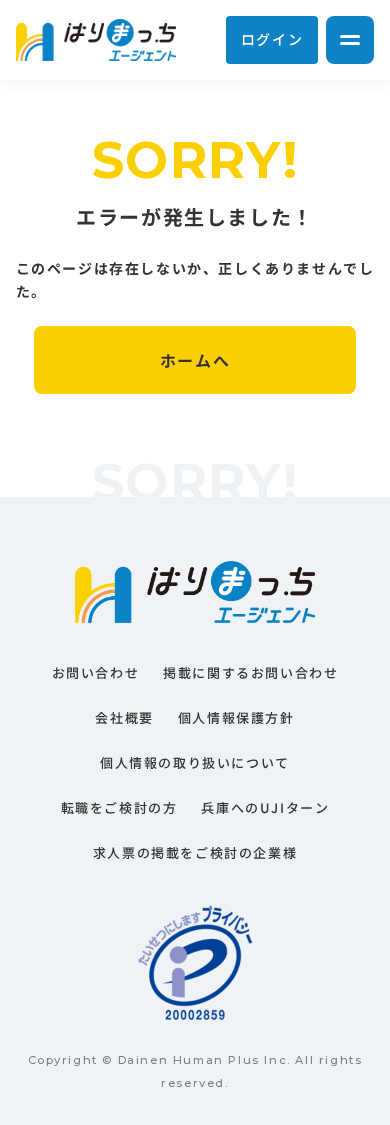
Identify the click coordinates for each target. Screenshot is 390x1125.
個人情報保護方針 (236, 717)
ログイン (272, 39)
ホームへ (195, 360)
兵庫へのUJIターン (265, 807)
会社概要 (124, 717)
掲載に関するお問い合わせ (250, 672)
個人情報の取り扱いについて (195, 762)
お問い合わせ (96, 672)
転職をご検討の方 (119, 807)
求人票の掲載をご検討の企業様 (195, 852)
